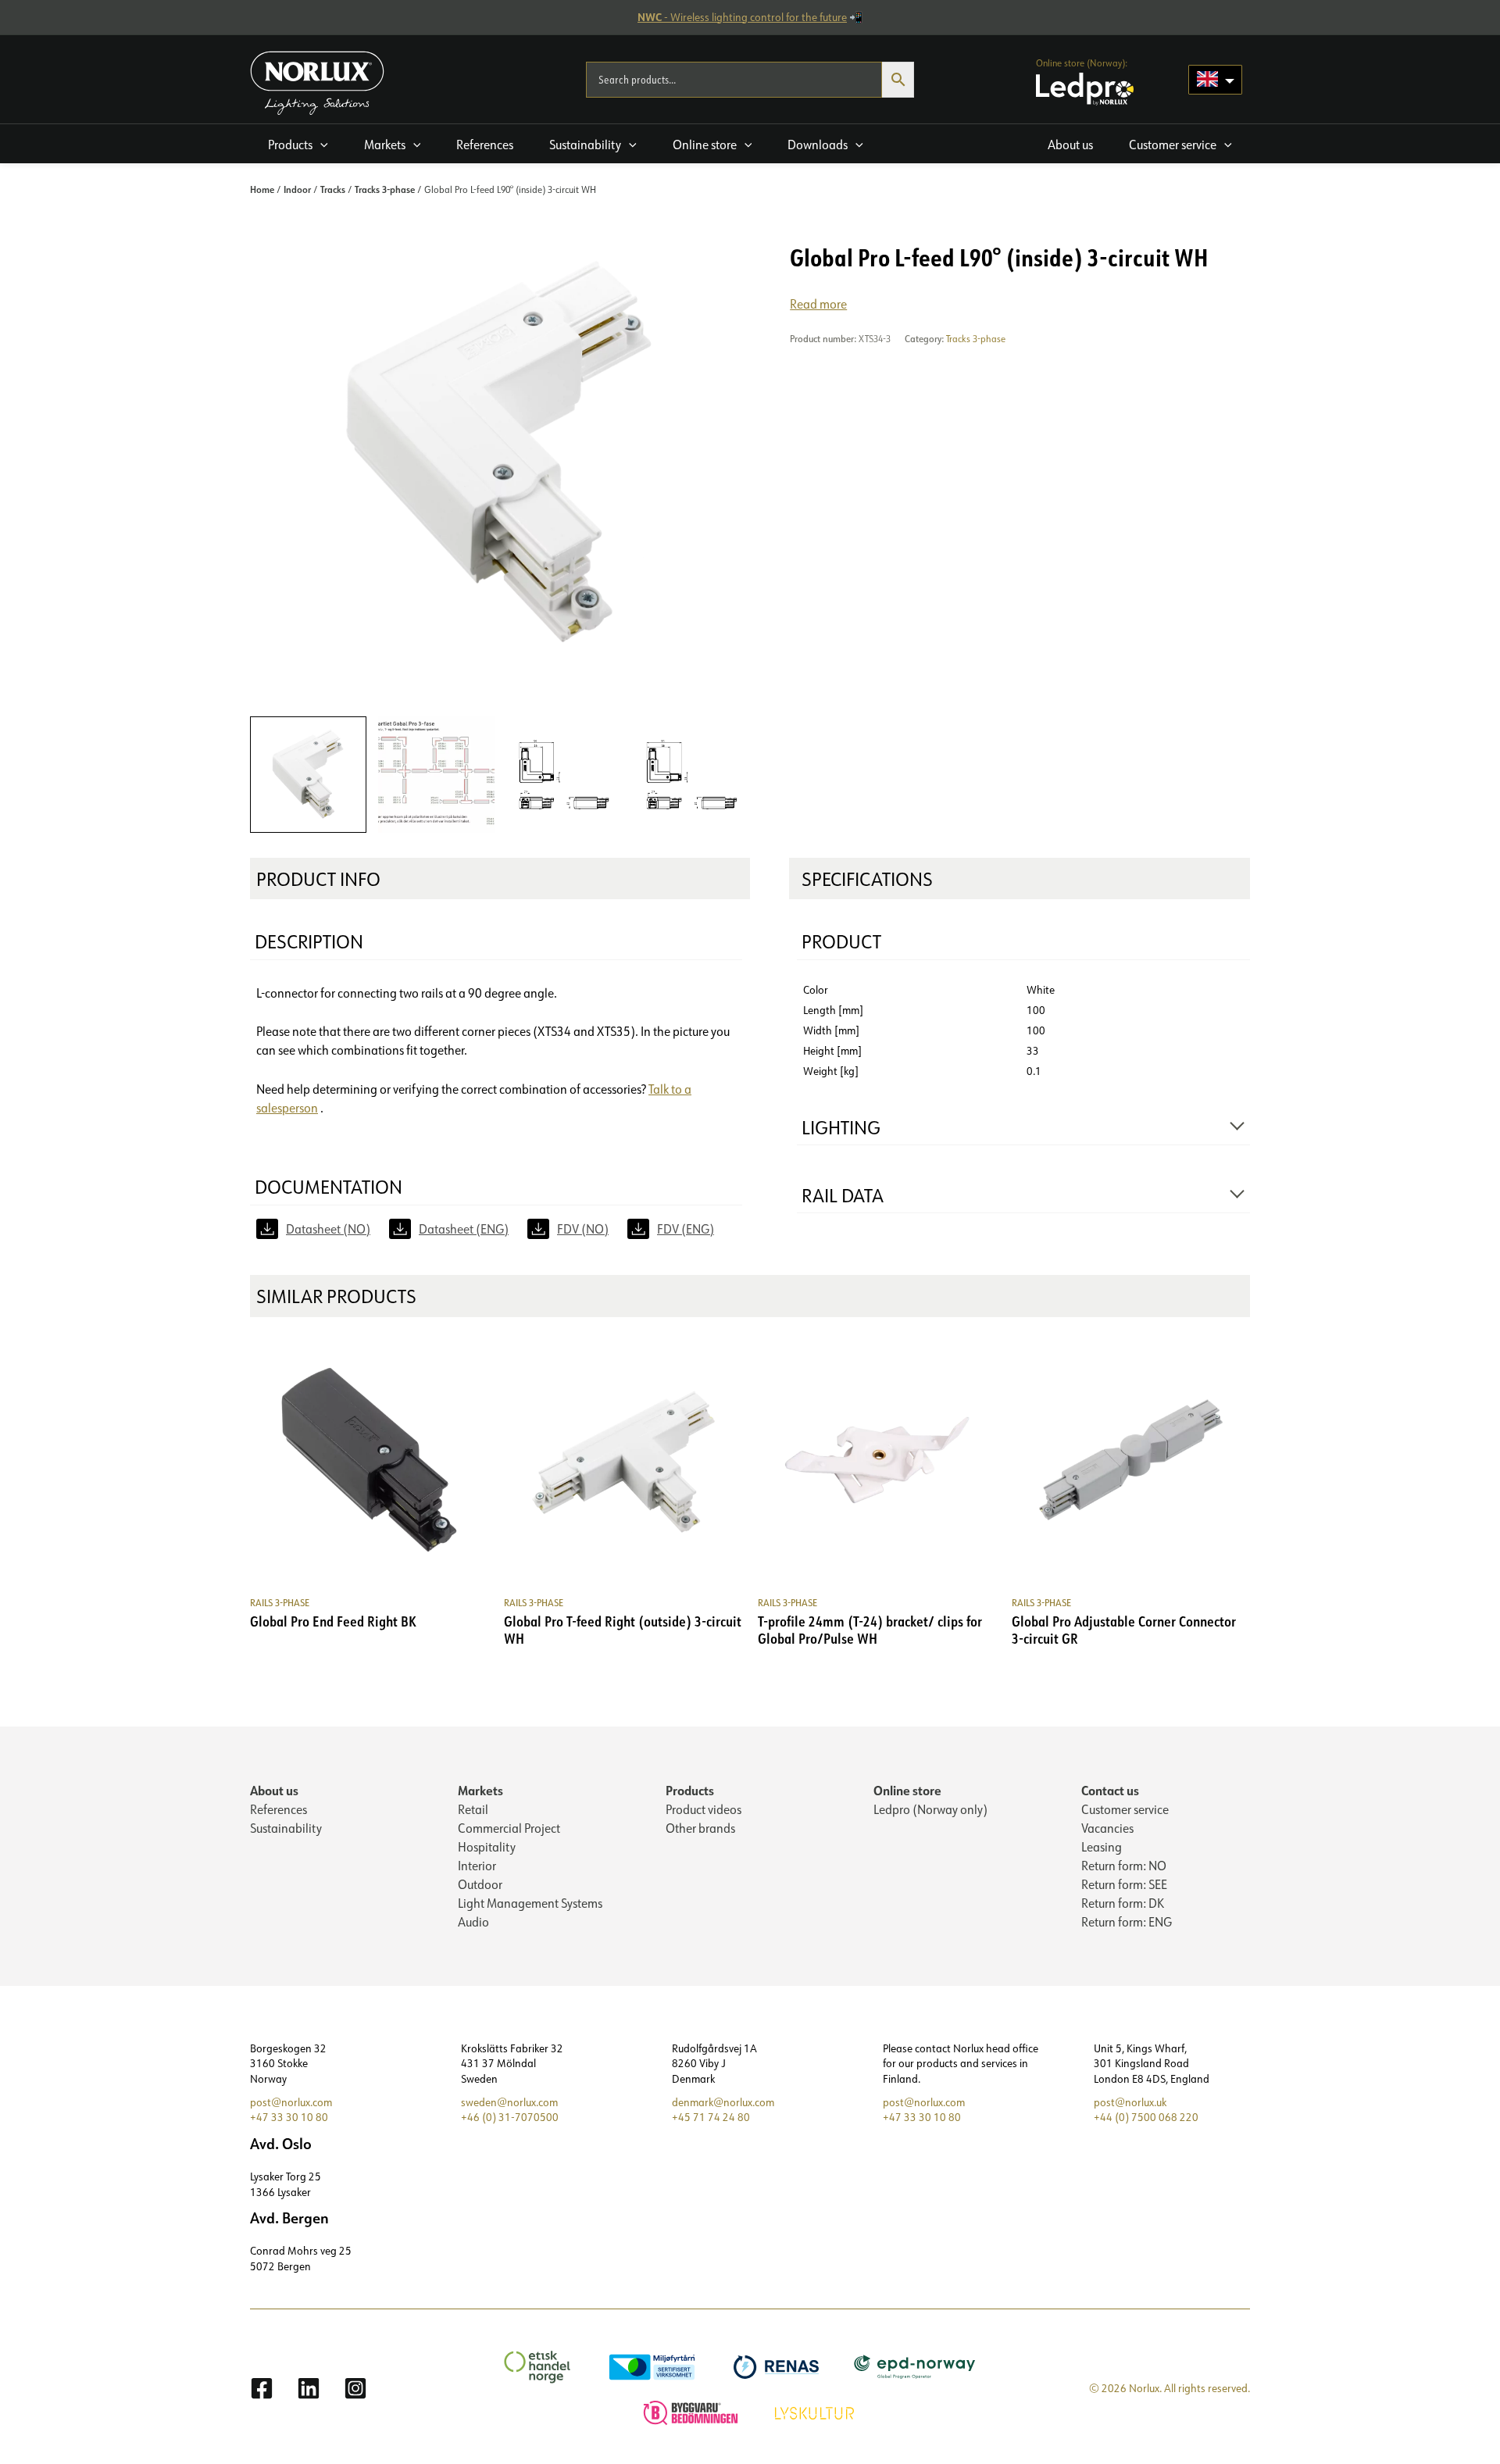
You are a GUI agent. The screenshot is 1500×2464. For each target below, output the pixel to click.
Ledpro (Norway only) (930, 1809)
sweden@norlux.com (509, 2102)
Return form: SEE (1124, 1884)
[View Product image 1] (308, 775)
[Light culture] (816, 2412)
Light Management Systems (530, 1903)
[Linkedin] (309, 2388)
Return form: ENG (1127, 1922)
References (279, 1809)
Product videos (704, 1809)
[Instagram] (355, 2388)
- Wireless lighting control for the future (742, 17)
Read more (818, 304)
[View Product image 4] (692, 775)
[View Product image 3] (564, 775)
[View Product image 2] (436, 775)
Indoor (297, 189)
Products (690, 1790)
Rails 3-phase (280, 1603)
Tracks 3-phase (385, 189)
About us (274, 1790)
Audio (473, 1922)
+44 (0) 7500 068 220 (1146, 2117)
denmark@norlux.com (723, 2102)
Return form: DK (1123, 1903)
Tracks (333, 189)
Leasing (1102, 1847)
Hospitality (487, 1847)
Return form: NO (1124, 1866)
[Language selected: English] (1215, 80)
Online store (907, 1790)
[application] (320, 145)
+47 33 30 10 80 (289, 2117)
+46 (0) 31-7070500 (510, 2117)
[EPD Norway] (917, 2366)
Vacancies (1107, 1828)
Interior (477, 1866)
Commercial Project (509, 1828)
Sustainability (286, 1828)
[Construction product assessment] (693, 2412)
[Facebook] (262, 2388)
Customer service (1125, 1809)
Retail (473, 1809)
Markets (480, 1790)
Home (262, 189)
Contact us (1110, 1790)
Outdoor (480, 1884)
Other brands (700, 1828)
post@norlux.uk (1130, 2102)
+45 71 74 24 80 (711, 2117)
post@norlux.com (291, 2102)
